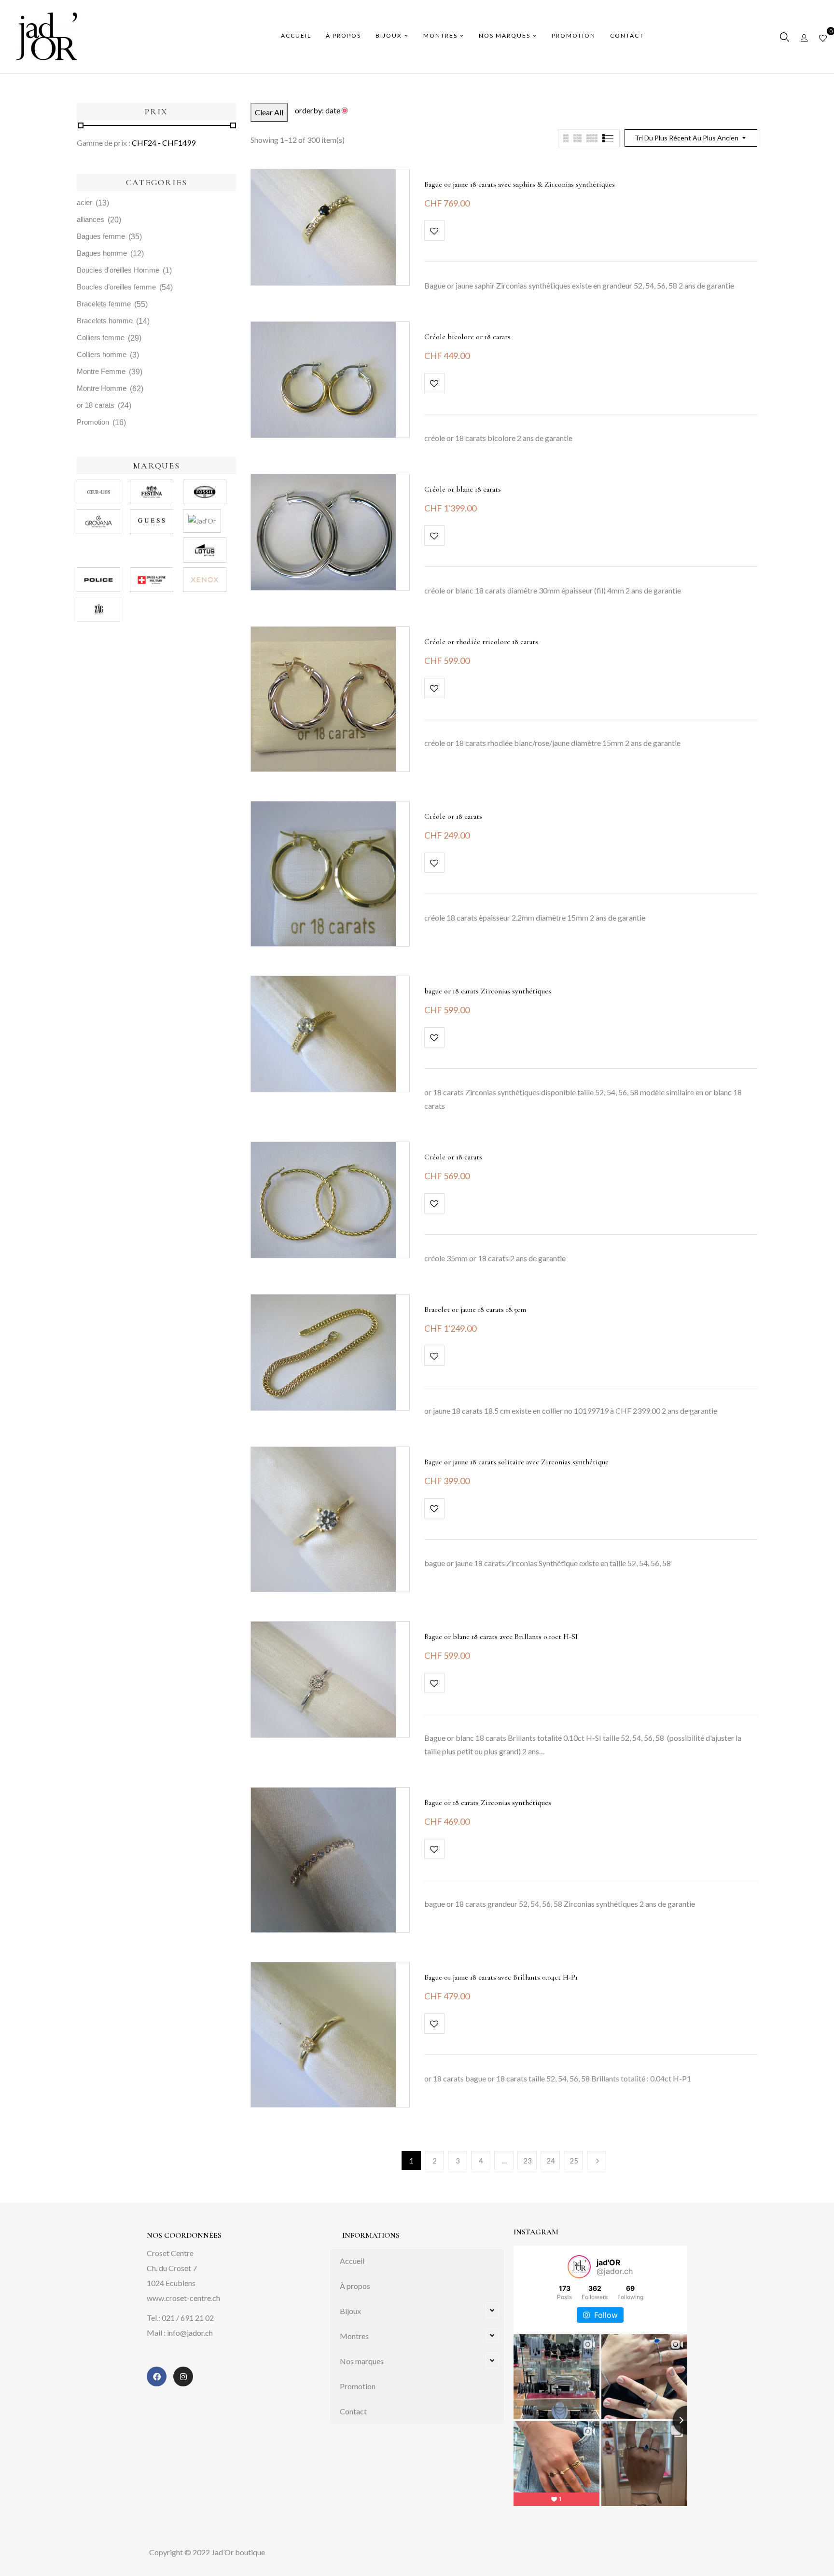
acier (84, 202)
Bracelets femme (104, 304)
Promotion (93, 422)
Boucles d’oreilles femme (116, 287)
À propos (355, 2286)
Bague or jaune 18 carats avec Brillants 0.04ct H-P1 (501, 1977)
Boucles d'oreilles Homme (118, 270)
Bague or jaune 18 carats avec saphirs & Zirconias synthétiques (520, 184)
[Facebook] (157, 2376)
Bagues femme (101, 236)
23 (528, 2161)
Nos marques (362, 2361)
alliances (90, 219)
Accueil (352, 2261)
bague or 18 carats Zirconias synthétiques (488, 991)
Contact (353, 2411)
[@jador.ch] (579, 2267)
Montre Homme (102, 388)
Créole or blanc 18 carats (463, 489)
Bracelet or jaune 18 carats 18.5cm (475, 1309)
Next (597, 2161)
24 (551, 2161)
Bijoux (350, 2311)
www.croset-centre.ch (183, 2298)
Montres (354, 2336)
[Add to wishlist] (434, 231)
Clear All (269, 112)
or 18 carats (96, 405)
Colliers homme (102, 354)
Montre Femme (101, 371)
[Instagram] (183, 2376)
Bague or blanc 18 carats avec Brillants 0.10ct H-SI (501, 1637)
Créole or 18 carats (453, 816)
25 (574, 2161)
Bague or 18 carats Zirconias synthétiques (488, 1803)
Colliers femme (101, 337)
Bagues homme (102, 253)
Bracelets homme (105, 321)
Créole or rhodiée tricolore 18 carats (481, 642)
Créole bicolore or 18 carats (467, 337)
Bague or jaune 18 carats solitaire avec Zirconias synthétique (516, 1462)
